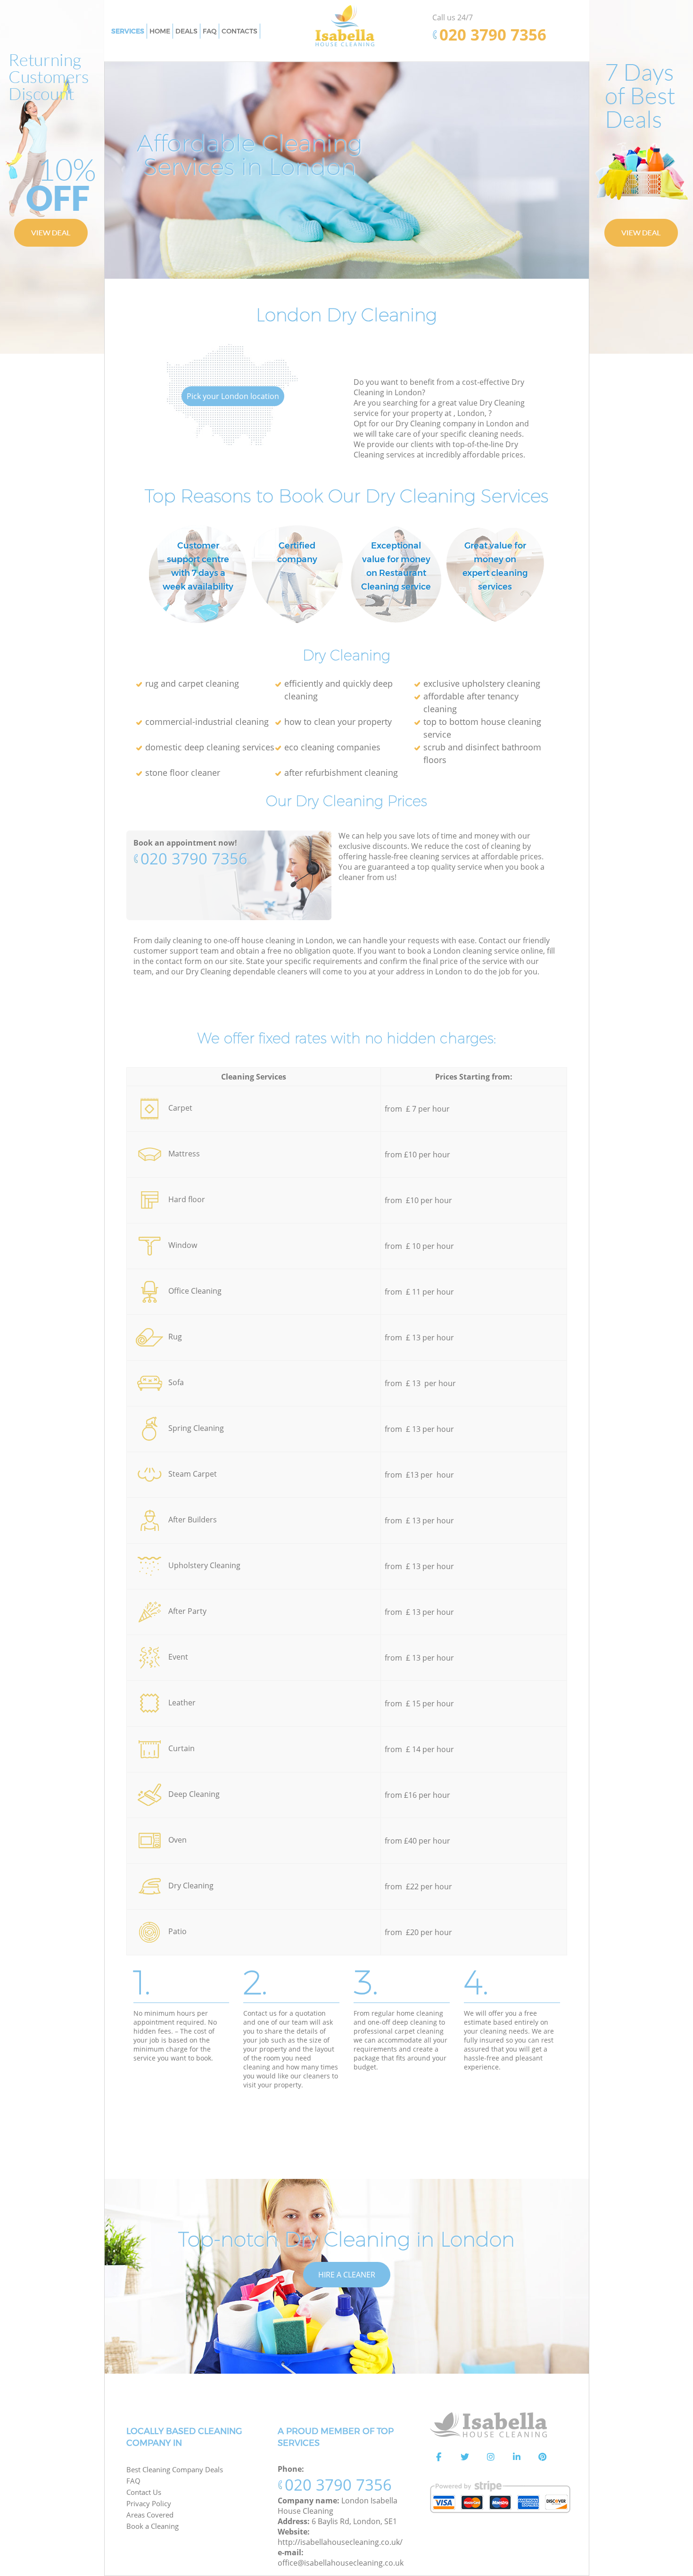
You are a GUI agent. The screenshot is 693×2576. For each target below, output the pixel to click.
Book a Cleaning (153, 2526)
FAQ (133, 2481)
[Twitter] (465, 2457)
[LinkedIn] (517, 2457)
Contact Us (144, 2492)
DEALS (186, 31)
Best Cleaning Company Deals (175, 2469)
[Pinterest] (543, 2457)
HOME (160, 31)
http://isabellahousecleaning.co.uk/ (340, 2542)
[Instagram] (491, 2457)
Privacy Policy (149, 2503)
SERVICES (128, 31)
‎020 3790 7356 (194, 859)
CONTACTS (239, 31)
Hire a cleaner (347, 2275)
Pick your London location (233, 396)
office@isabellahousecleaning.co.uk (341, 2563)
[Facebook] (439, 2457)
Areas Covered (150, 2515)
